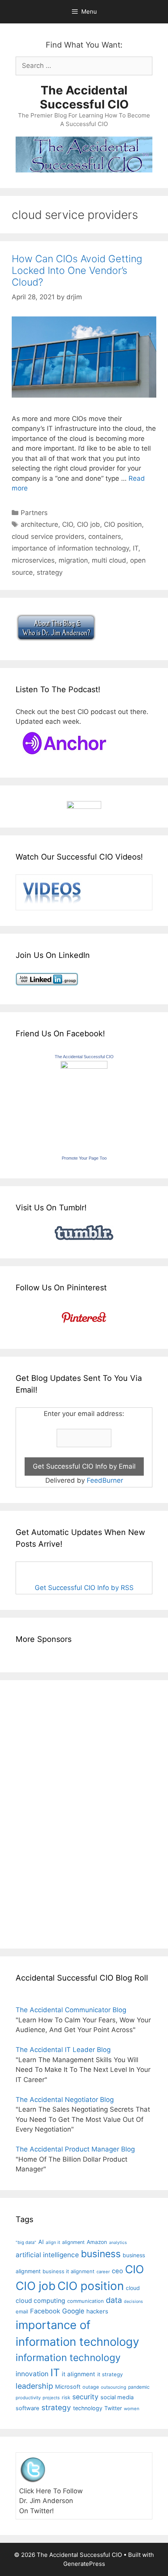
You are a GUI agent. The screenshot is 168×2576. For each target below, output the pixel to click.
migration (73, 560)
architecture (39, 524)
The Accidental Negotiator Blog (65, 2100)
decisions (133, 2302)
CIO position (123, 524)
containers (105, 537)
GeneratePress (84, 2564)
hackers (97, 2311)
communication (86, 2301)
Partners (34, 513)
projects (51, 2398)
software (28, 2408)
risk (66, 2397)
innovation (32, 2374)
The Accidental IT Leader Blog (63, 2050)
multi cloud (109, 560)
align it (53, 2242)
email (22, 2311)
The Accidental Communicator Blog (71, 2010)
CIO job (88, 524)
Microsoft (68, 2387)
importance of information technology (70, 548)
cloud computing (40, 2301)
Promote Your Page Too (84, 1158)
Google (73, 2311)
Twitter (113, 2408)
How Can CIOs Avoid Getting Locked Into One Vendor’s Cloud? (77, 270)
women (132, 2409)
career (103, 2272)
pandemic (139, 2387)
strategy (50, 572)
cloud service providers (48, 537)
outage (91, 2387)
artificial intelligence (47, 2255)
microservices (33, 560)
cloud (133, 2288)
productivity (28, 2398)
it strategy (110, 2374)
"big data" (26, 2242)
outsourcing (113, 2387)
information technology (68, 2357)
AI (41, 2242)
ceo (117, 2271)
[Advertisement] (39, 1813)
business (101, 2254)
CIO (68, 524)
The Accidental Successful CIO (84, 97)
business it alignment (69, 2271)
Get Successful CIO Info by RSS (84, 1588)
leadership (34, 2386)
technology (88, 2408)
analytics (118, 2243)
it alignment (79, 2374)
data (114, 2300)
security (85, 2397)
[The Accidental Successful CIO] (84, 1066)
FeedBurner (105, 1480)
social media (117, 2397)
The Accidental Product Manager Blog (75, 2149)
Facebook (45, 2311)
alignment (73, 2242)
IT (136, 548)
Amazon (97, 2242)
